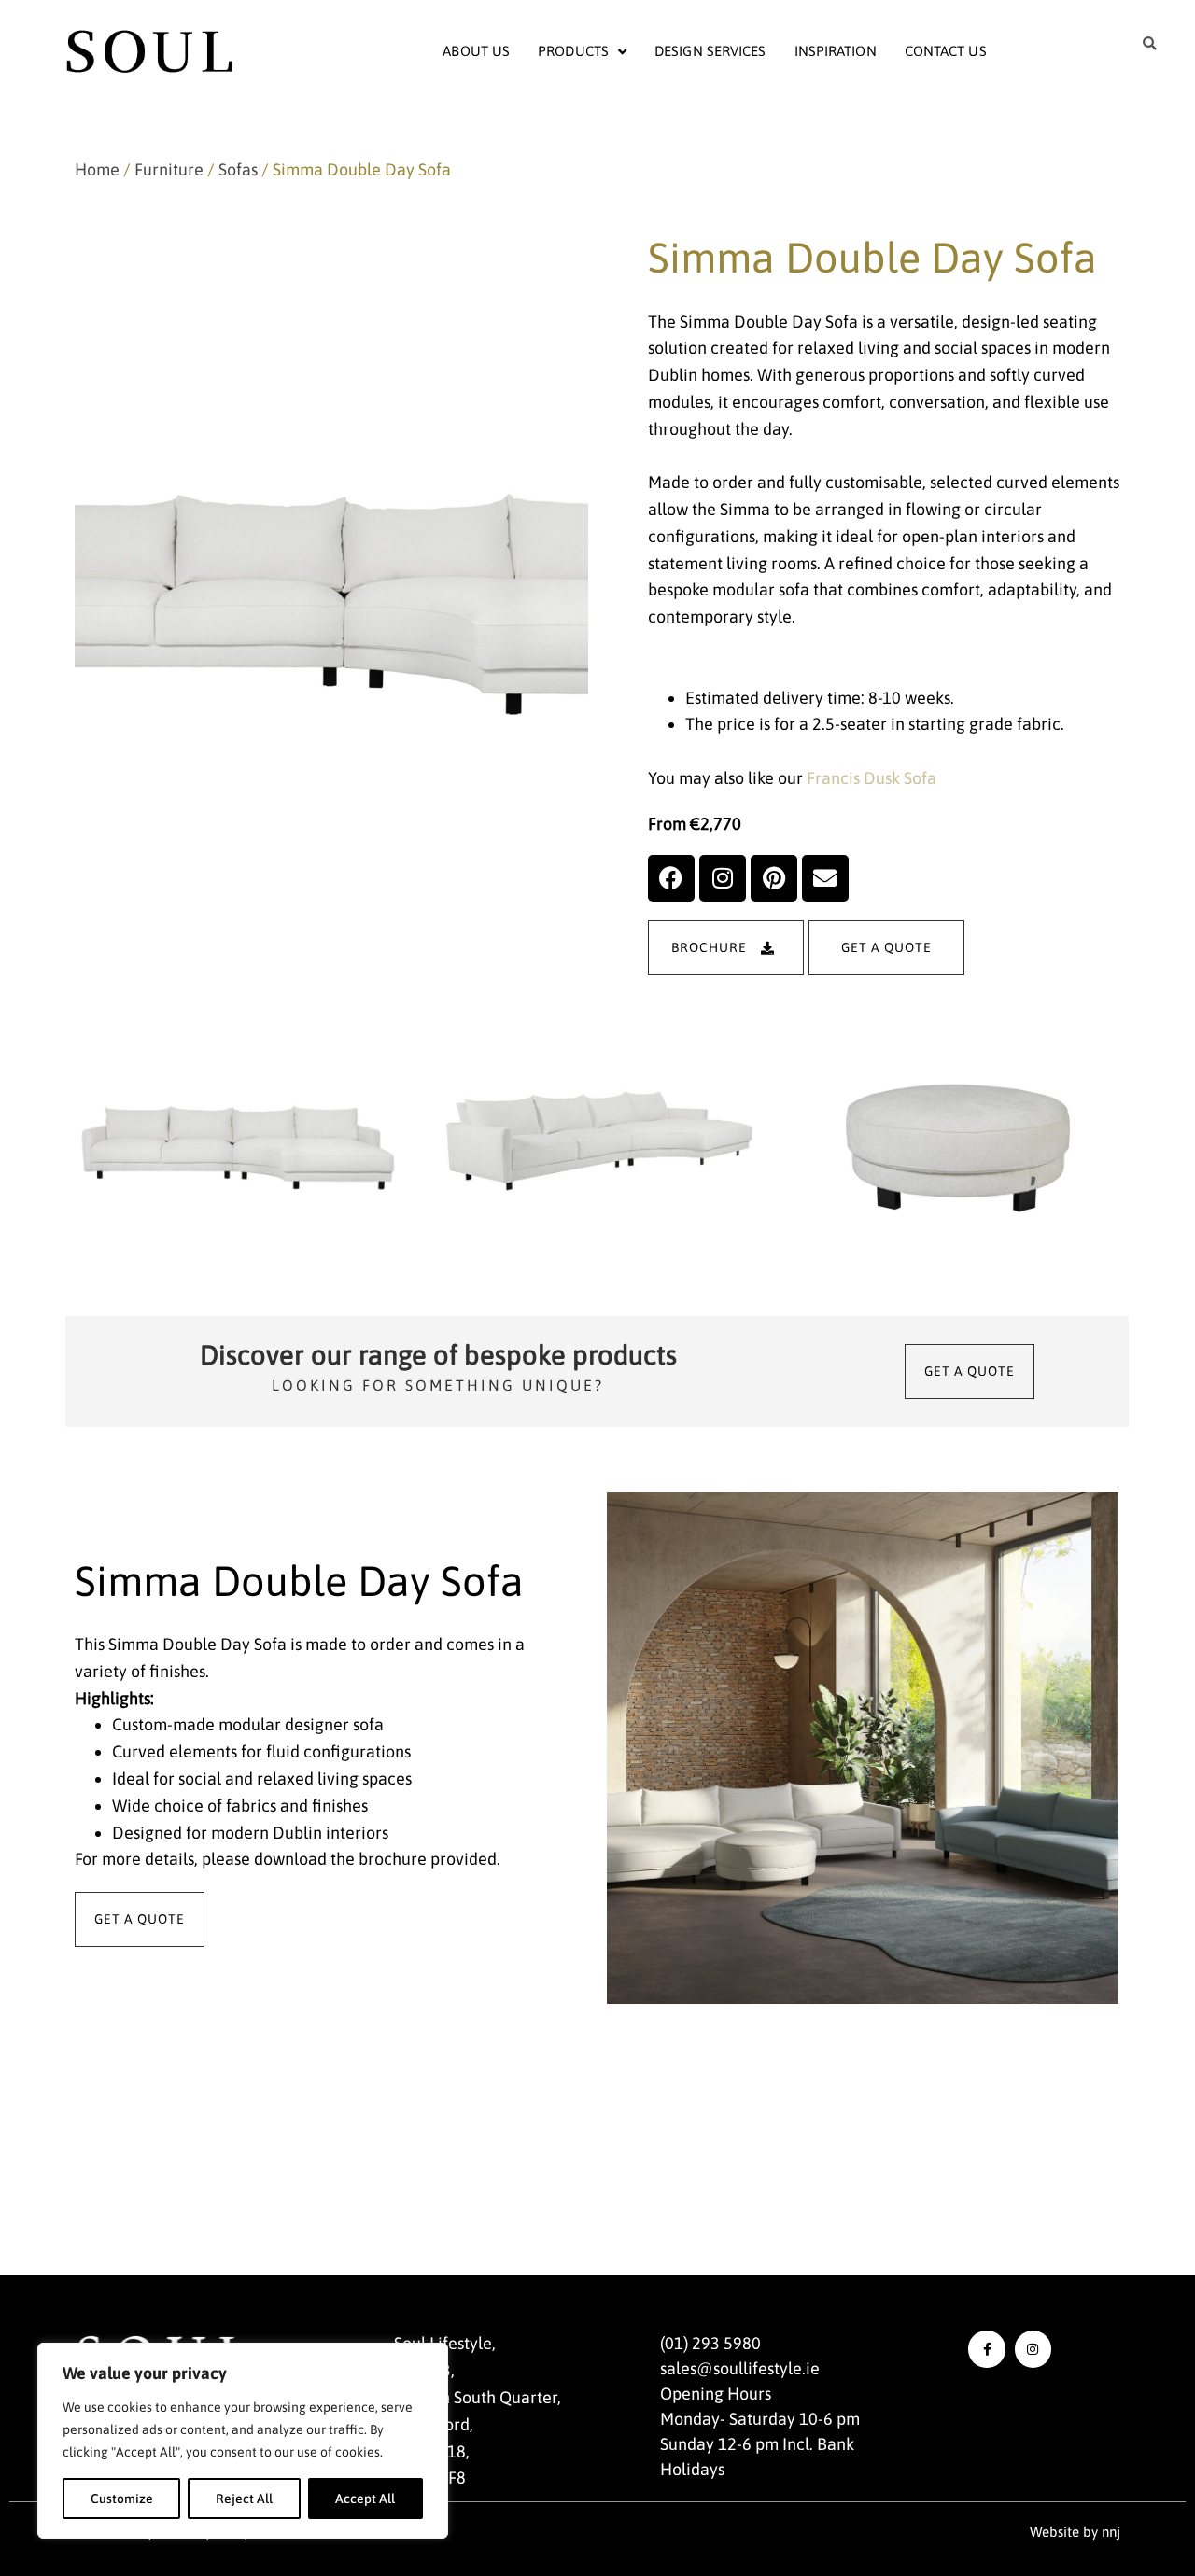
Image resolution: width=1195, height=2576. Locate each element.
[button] (1150, 44)
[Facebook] (671, 878)
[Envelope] (825, 878)
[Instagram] (723, 878)
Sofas (238, 169)
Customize (122, 2499)
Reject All (244, 2499)
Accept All (365, 2499)
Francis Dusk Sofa (872, 778)
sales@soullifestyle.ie (740, 2368)
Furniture (169, 169)
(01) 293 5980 (710, 2343)
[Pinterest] (774, 878)
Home (97, 169)
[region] (243, 2441)
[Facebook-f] (986, 2349)
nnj (1111, 2532)
